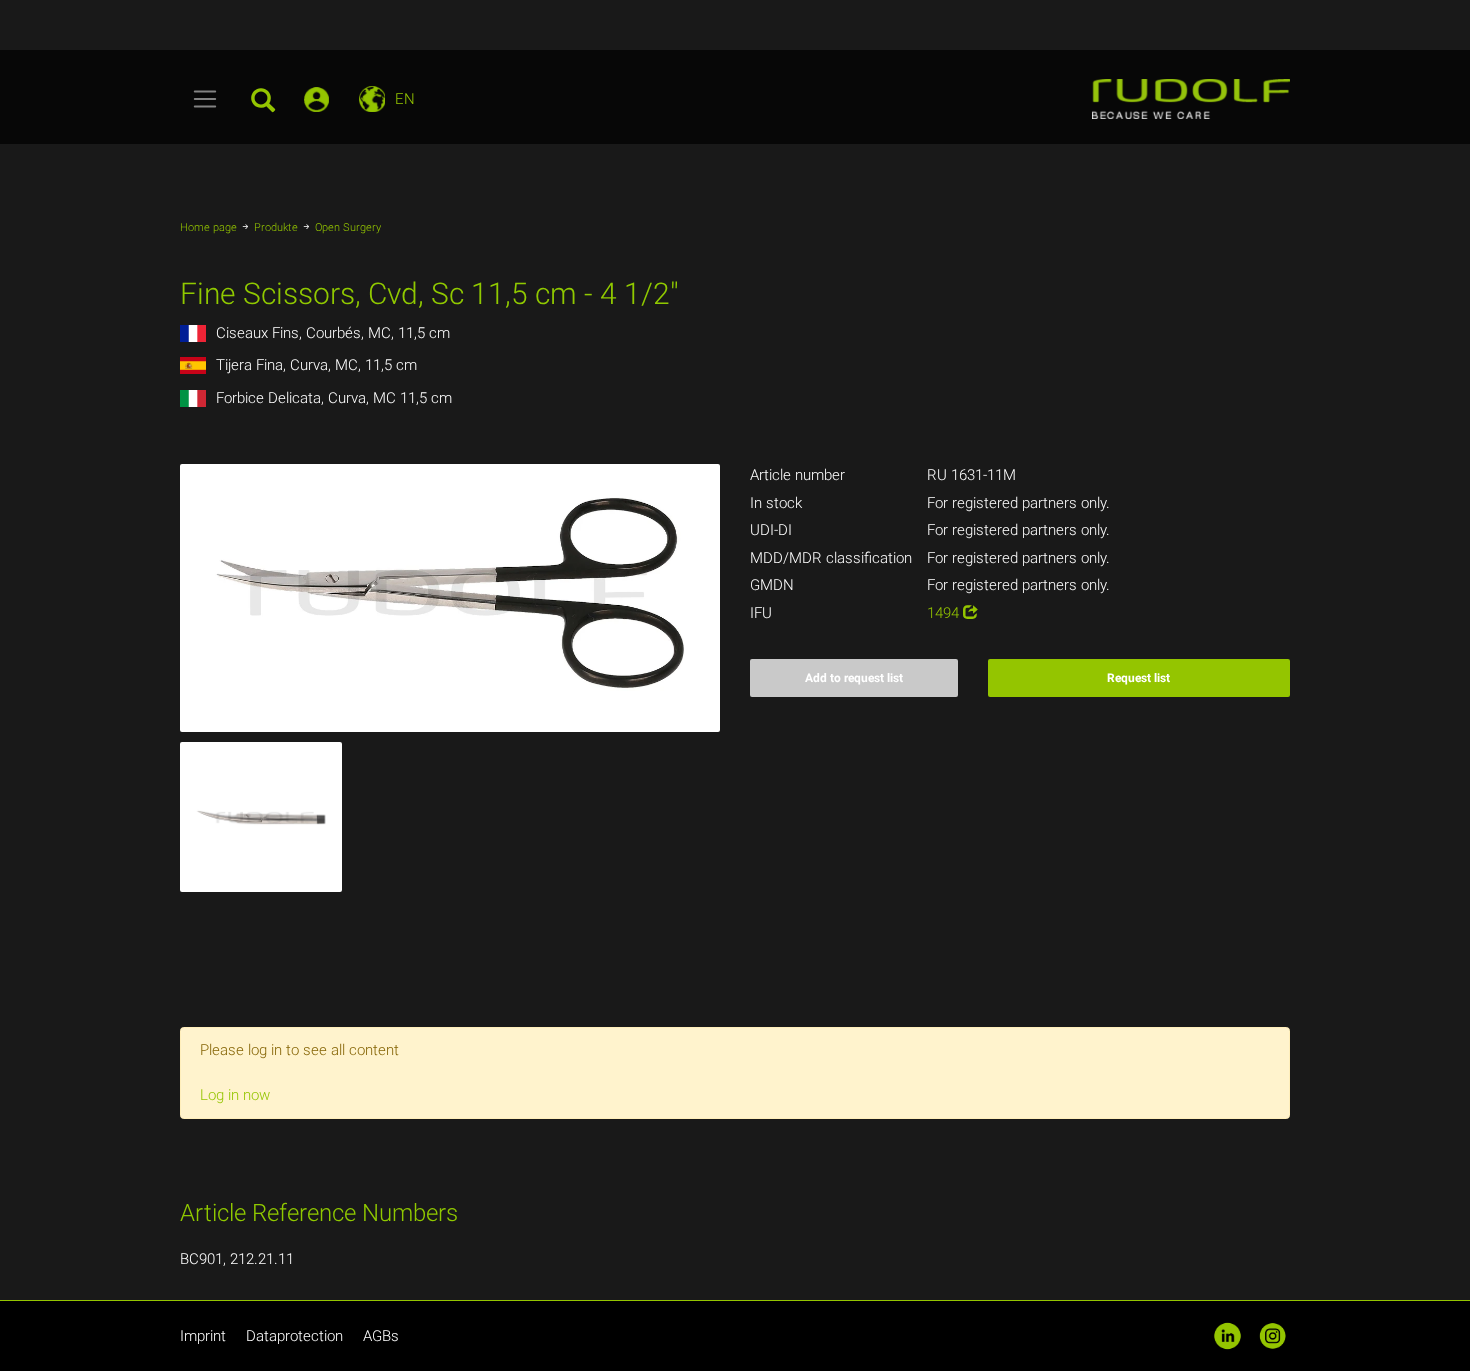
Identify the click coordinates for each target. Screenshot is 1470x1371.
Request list (1138, 678)
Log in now (235, 1095)
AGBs (381, 1336)
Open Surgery (348, 227)
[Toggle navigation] (205, 99)
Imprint (203, 1336)
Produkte (276, 227)
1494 (945, 613)
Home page (208, 227)
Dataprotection (294, 1336)
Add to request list (854, 678)
